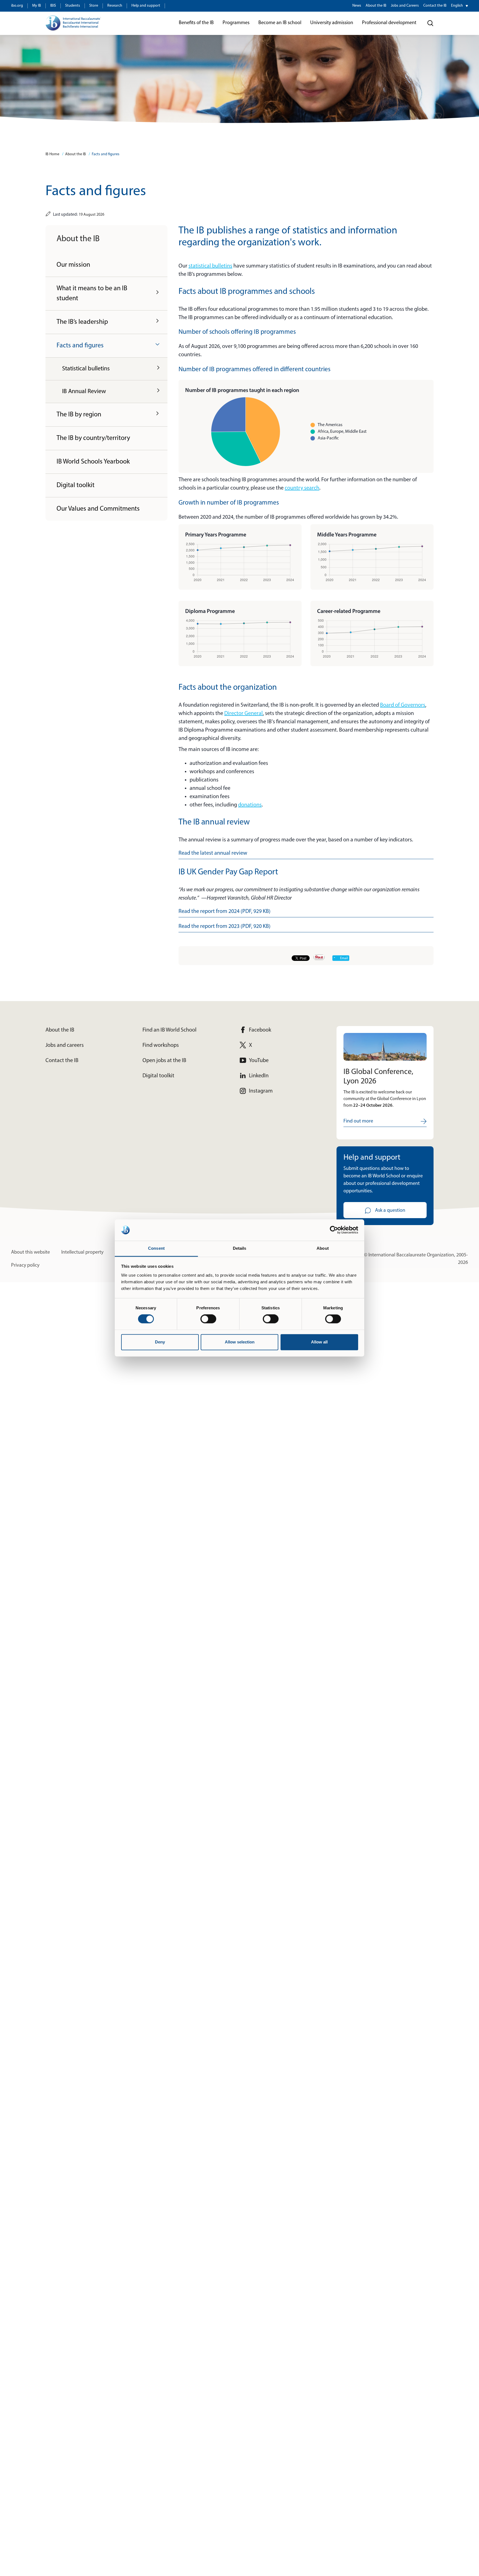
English (457, 6)
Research (115, 6)
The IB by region (79, 415)
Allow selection (240, 1342)
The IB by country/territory (93, 438)
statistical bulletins (210, 266)
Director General (244, 714)
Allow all (319, 1342)
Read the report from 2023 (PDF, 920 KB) (225, 926)
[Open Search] (430, 23)
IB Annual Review (84, 392)
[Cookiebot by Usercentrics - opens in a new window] (334, 1230)
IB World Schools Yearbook (93, 462)
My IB (37, 6)
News (357, 6)
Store (94, 6)
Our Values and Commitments (98, 509)
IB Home (52, 154)
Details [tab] (240, 1248)
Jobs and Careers (405, 6)
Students (73, 6)
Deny (160, 1342)
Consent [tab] (156, 1248)
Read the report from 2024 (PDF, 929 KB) (225, 912)
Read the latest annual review (213, 853)
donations (250, 805)
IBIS (53, 6)
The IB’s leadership (82, 322)
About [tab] (323, 1248)
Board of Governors (403, 705)
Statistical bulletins (86, 369)
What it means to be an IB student (92, 294)
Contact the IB (435, 6)
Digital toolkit (76, 485)
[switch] (208, 1319)
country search (302, 488)
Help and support (146, 6)
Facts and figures (106, 154)
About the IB (376, 6)
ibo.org (17, 6)
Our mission (73, 265)
